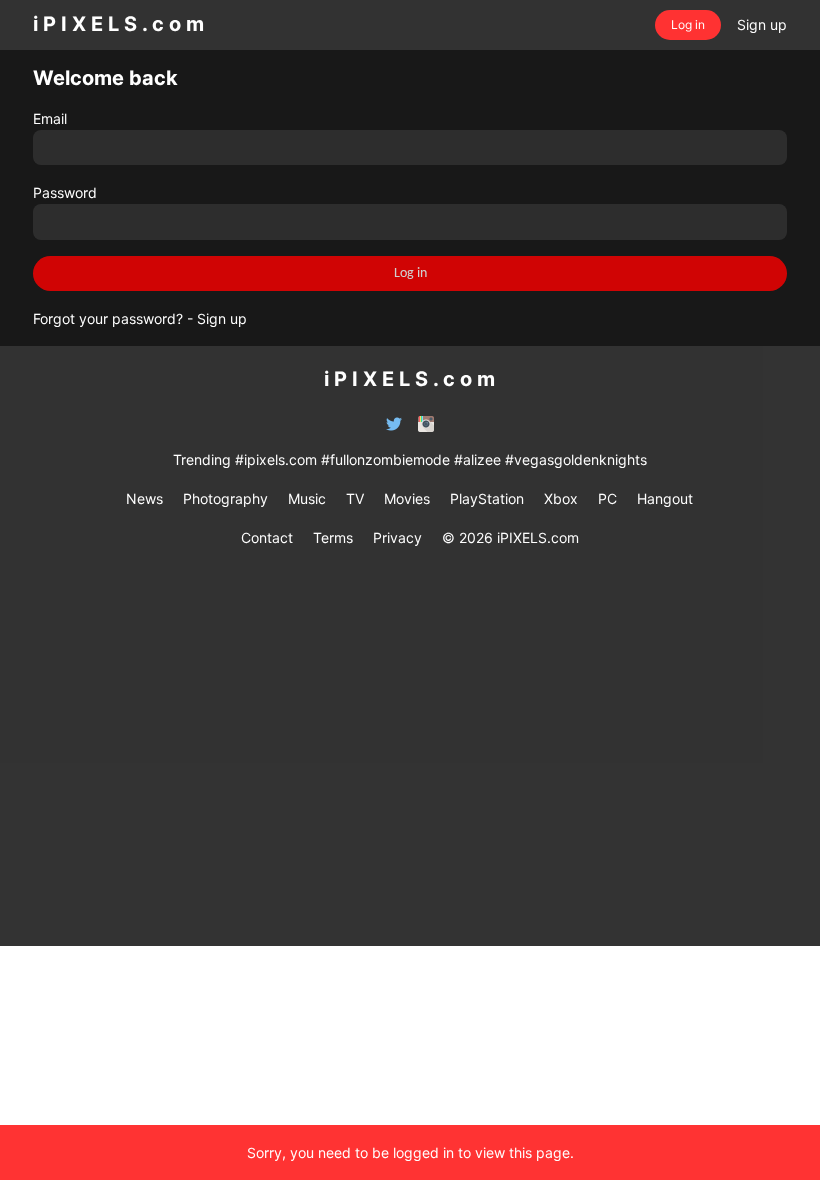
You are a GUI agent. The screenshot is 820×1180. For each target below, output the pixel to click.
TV (355, 498)
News (144, 498)
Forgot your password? (108, 318)
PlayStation (487, 498)
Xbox (561, 498)
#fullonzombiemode (385, 459)
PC (607, 498)
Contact (267, 537)
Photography (225, 498)
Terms (333, 537)
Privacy (397, 537)
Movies (407, 498)
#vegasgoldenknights (576, 459)
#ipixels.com (276, 459)
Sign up (222, 318)
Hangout (665, 498)
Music (307, 498)
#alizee (477, 459)
